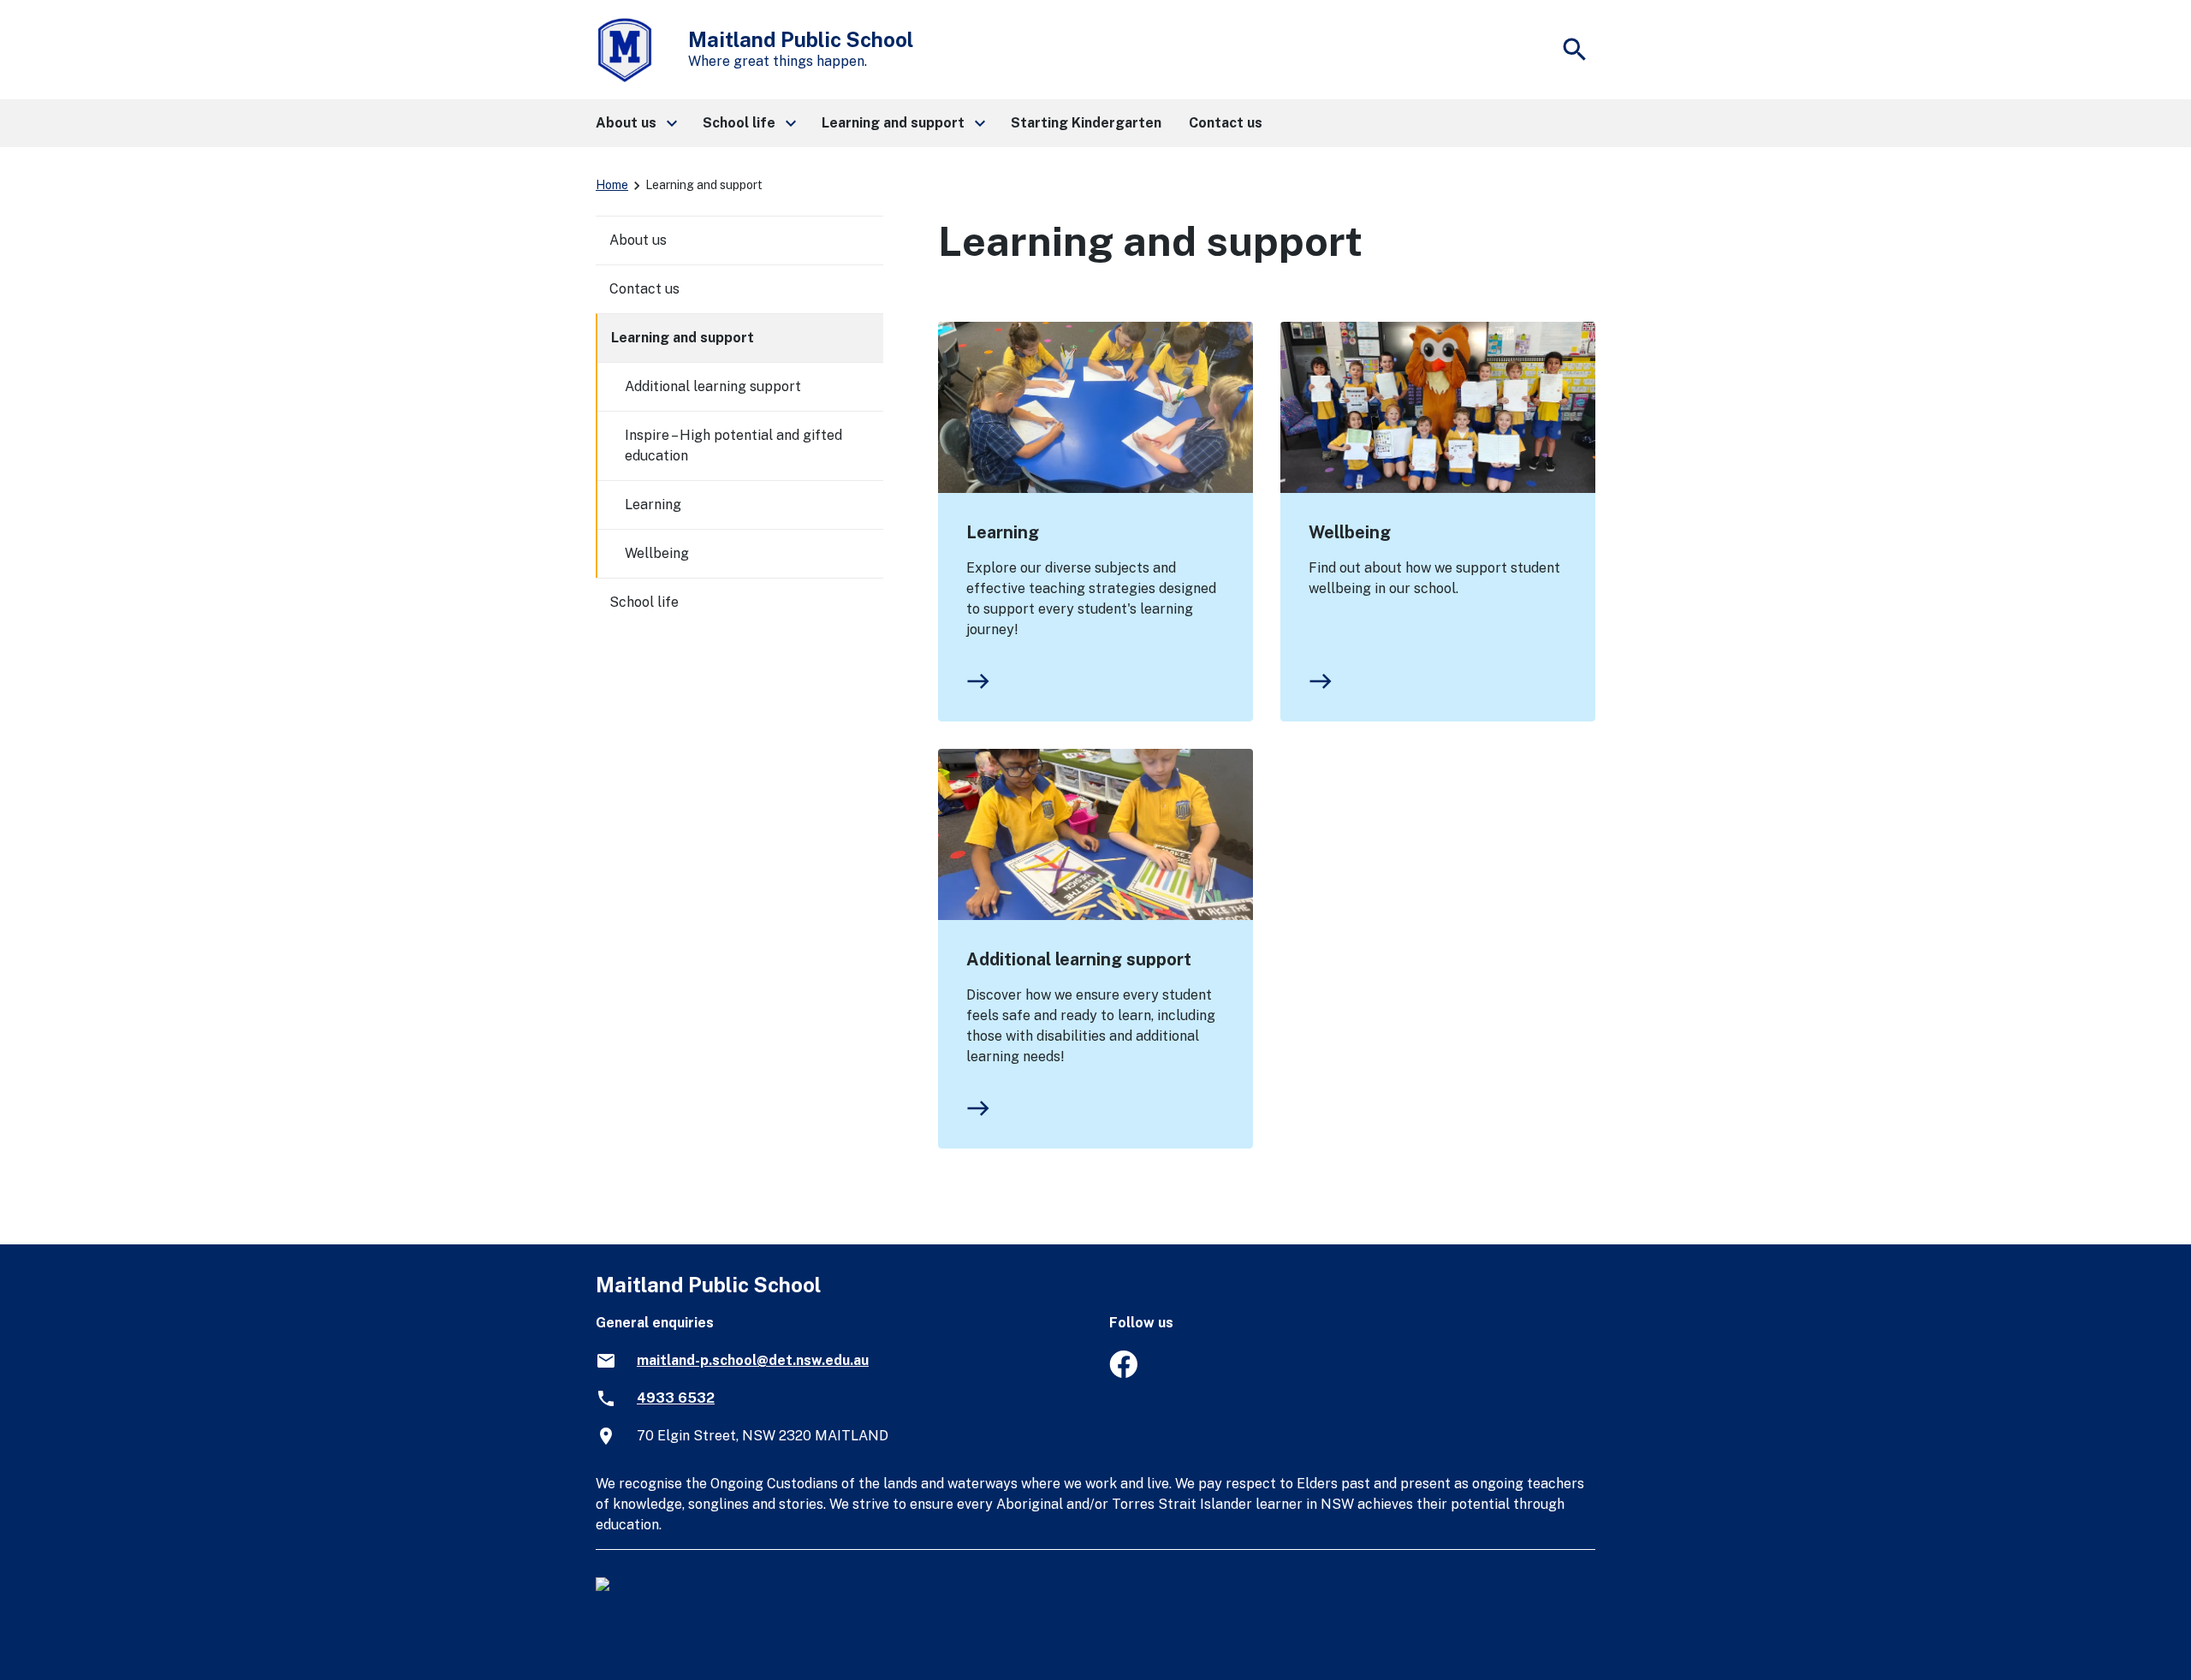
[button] (635, 123)
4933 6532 (676, 1398)
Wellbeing (1350, 532)
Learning (1003, 532)
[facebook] (1123, 1373)
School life (644, 602)
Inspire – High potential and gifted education (733, 445)
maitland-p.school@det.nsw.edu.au (753, 1360)
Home (612, 185)
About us (638, 240)
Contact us (644, 289)
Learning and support (683, 338)
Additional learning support (1079, 959)
